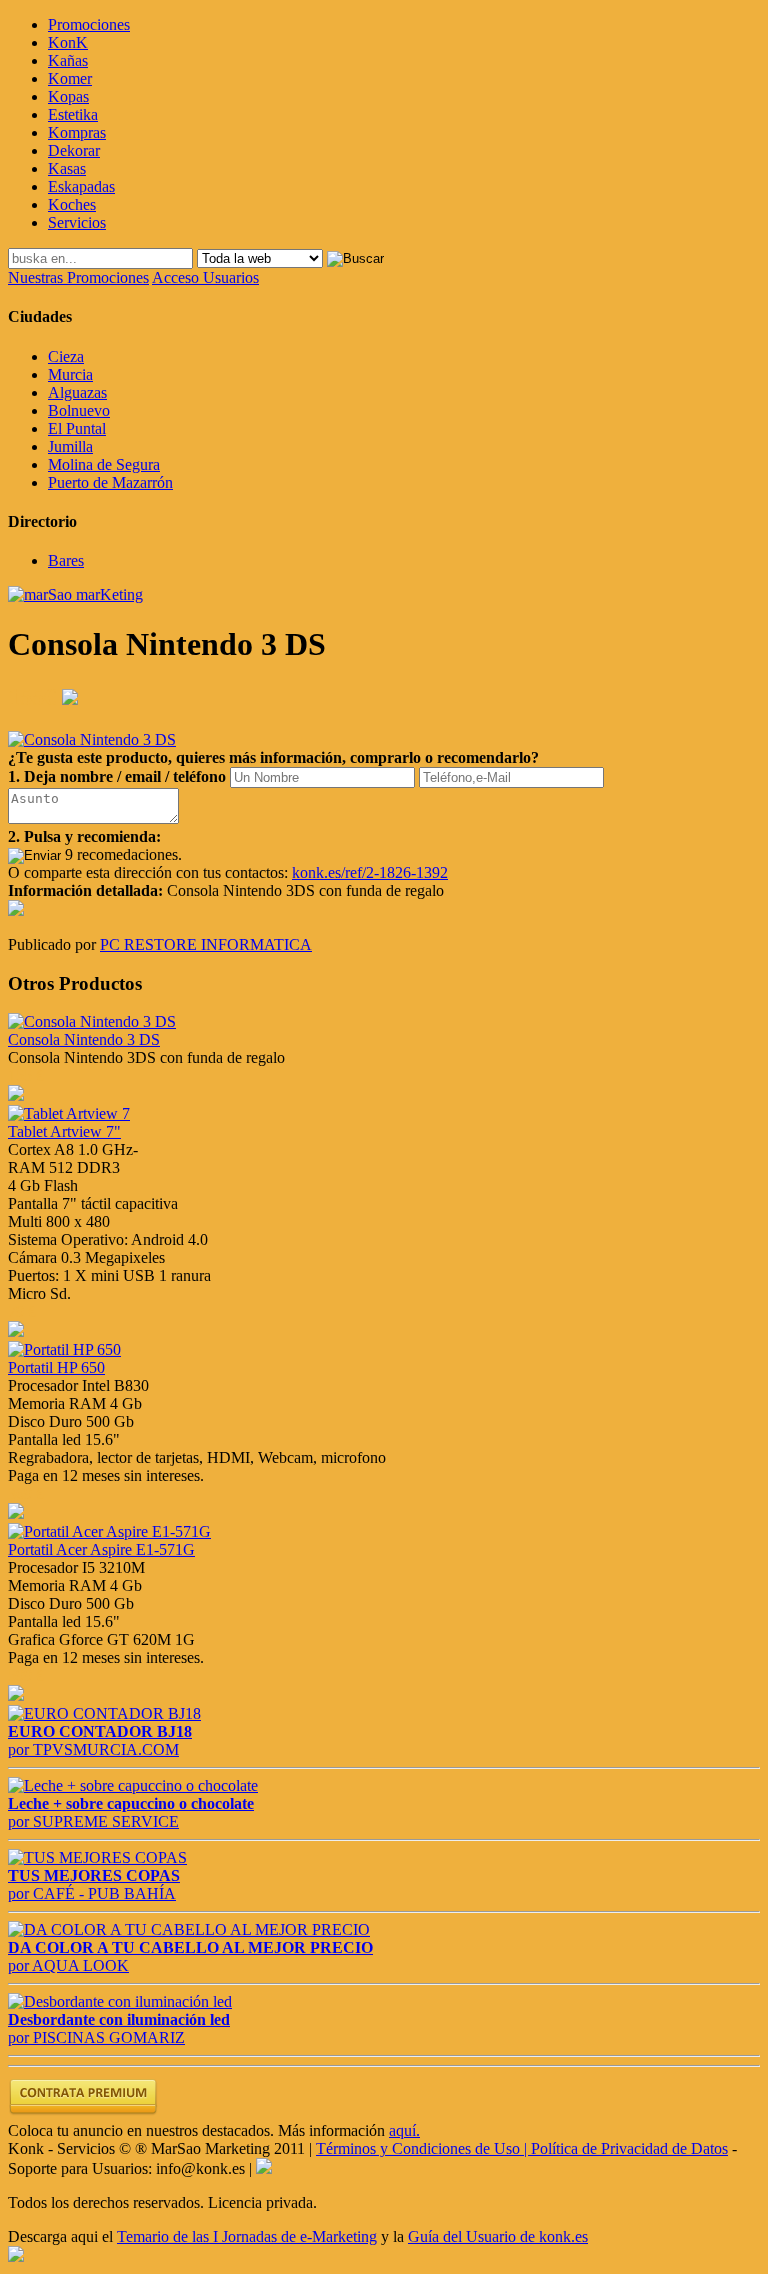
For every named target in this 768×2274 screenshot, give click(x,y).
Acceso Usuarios (205, 277)
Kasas (67, 168)
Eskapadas (81, 186)
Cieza (66, 356)
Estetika (73, 114)
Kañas (68, 60)
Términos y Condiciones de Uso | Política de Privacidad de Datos (522, 2148)
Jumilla (70, 446)
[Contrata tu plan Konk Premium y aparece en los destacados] (83, 2112)
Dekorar (74, 150)
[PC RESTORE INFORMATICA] (16, 910)
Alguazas (77, 392)
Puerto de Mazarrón (110, 482)
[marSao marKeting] (75, 594)
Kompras (77, 132)
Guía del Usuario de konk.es (498, 2236)
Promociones (89, 24)
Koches (72, 204)
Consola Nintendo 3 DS (84, 1039)
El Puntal (77, 428)
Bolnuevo (79, 410)
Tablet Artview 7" (64, 1131)
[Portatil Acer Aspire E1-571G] (109, 1531)
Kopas (68, 96)
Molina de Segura (104, 464)
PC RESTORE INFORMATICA (206, 944)
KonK (68, 42)
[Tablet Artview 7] (69, 1113)
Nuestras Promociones (78, 277)
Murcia (70, 374)
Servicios (77, 222)
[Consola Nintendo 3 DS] (92, 1021)
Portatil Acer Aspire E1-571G (101, 1549)
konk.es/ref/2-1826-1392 (370, 872)
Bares (66, 560)
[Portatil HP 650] (64, 1349)
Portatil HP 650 (56, 1367)
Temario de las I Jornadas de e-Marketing (247, 2236)
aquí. (404, 2130)
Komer (70, 78)
